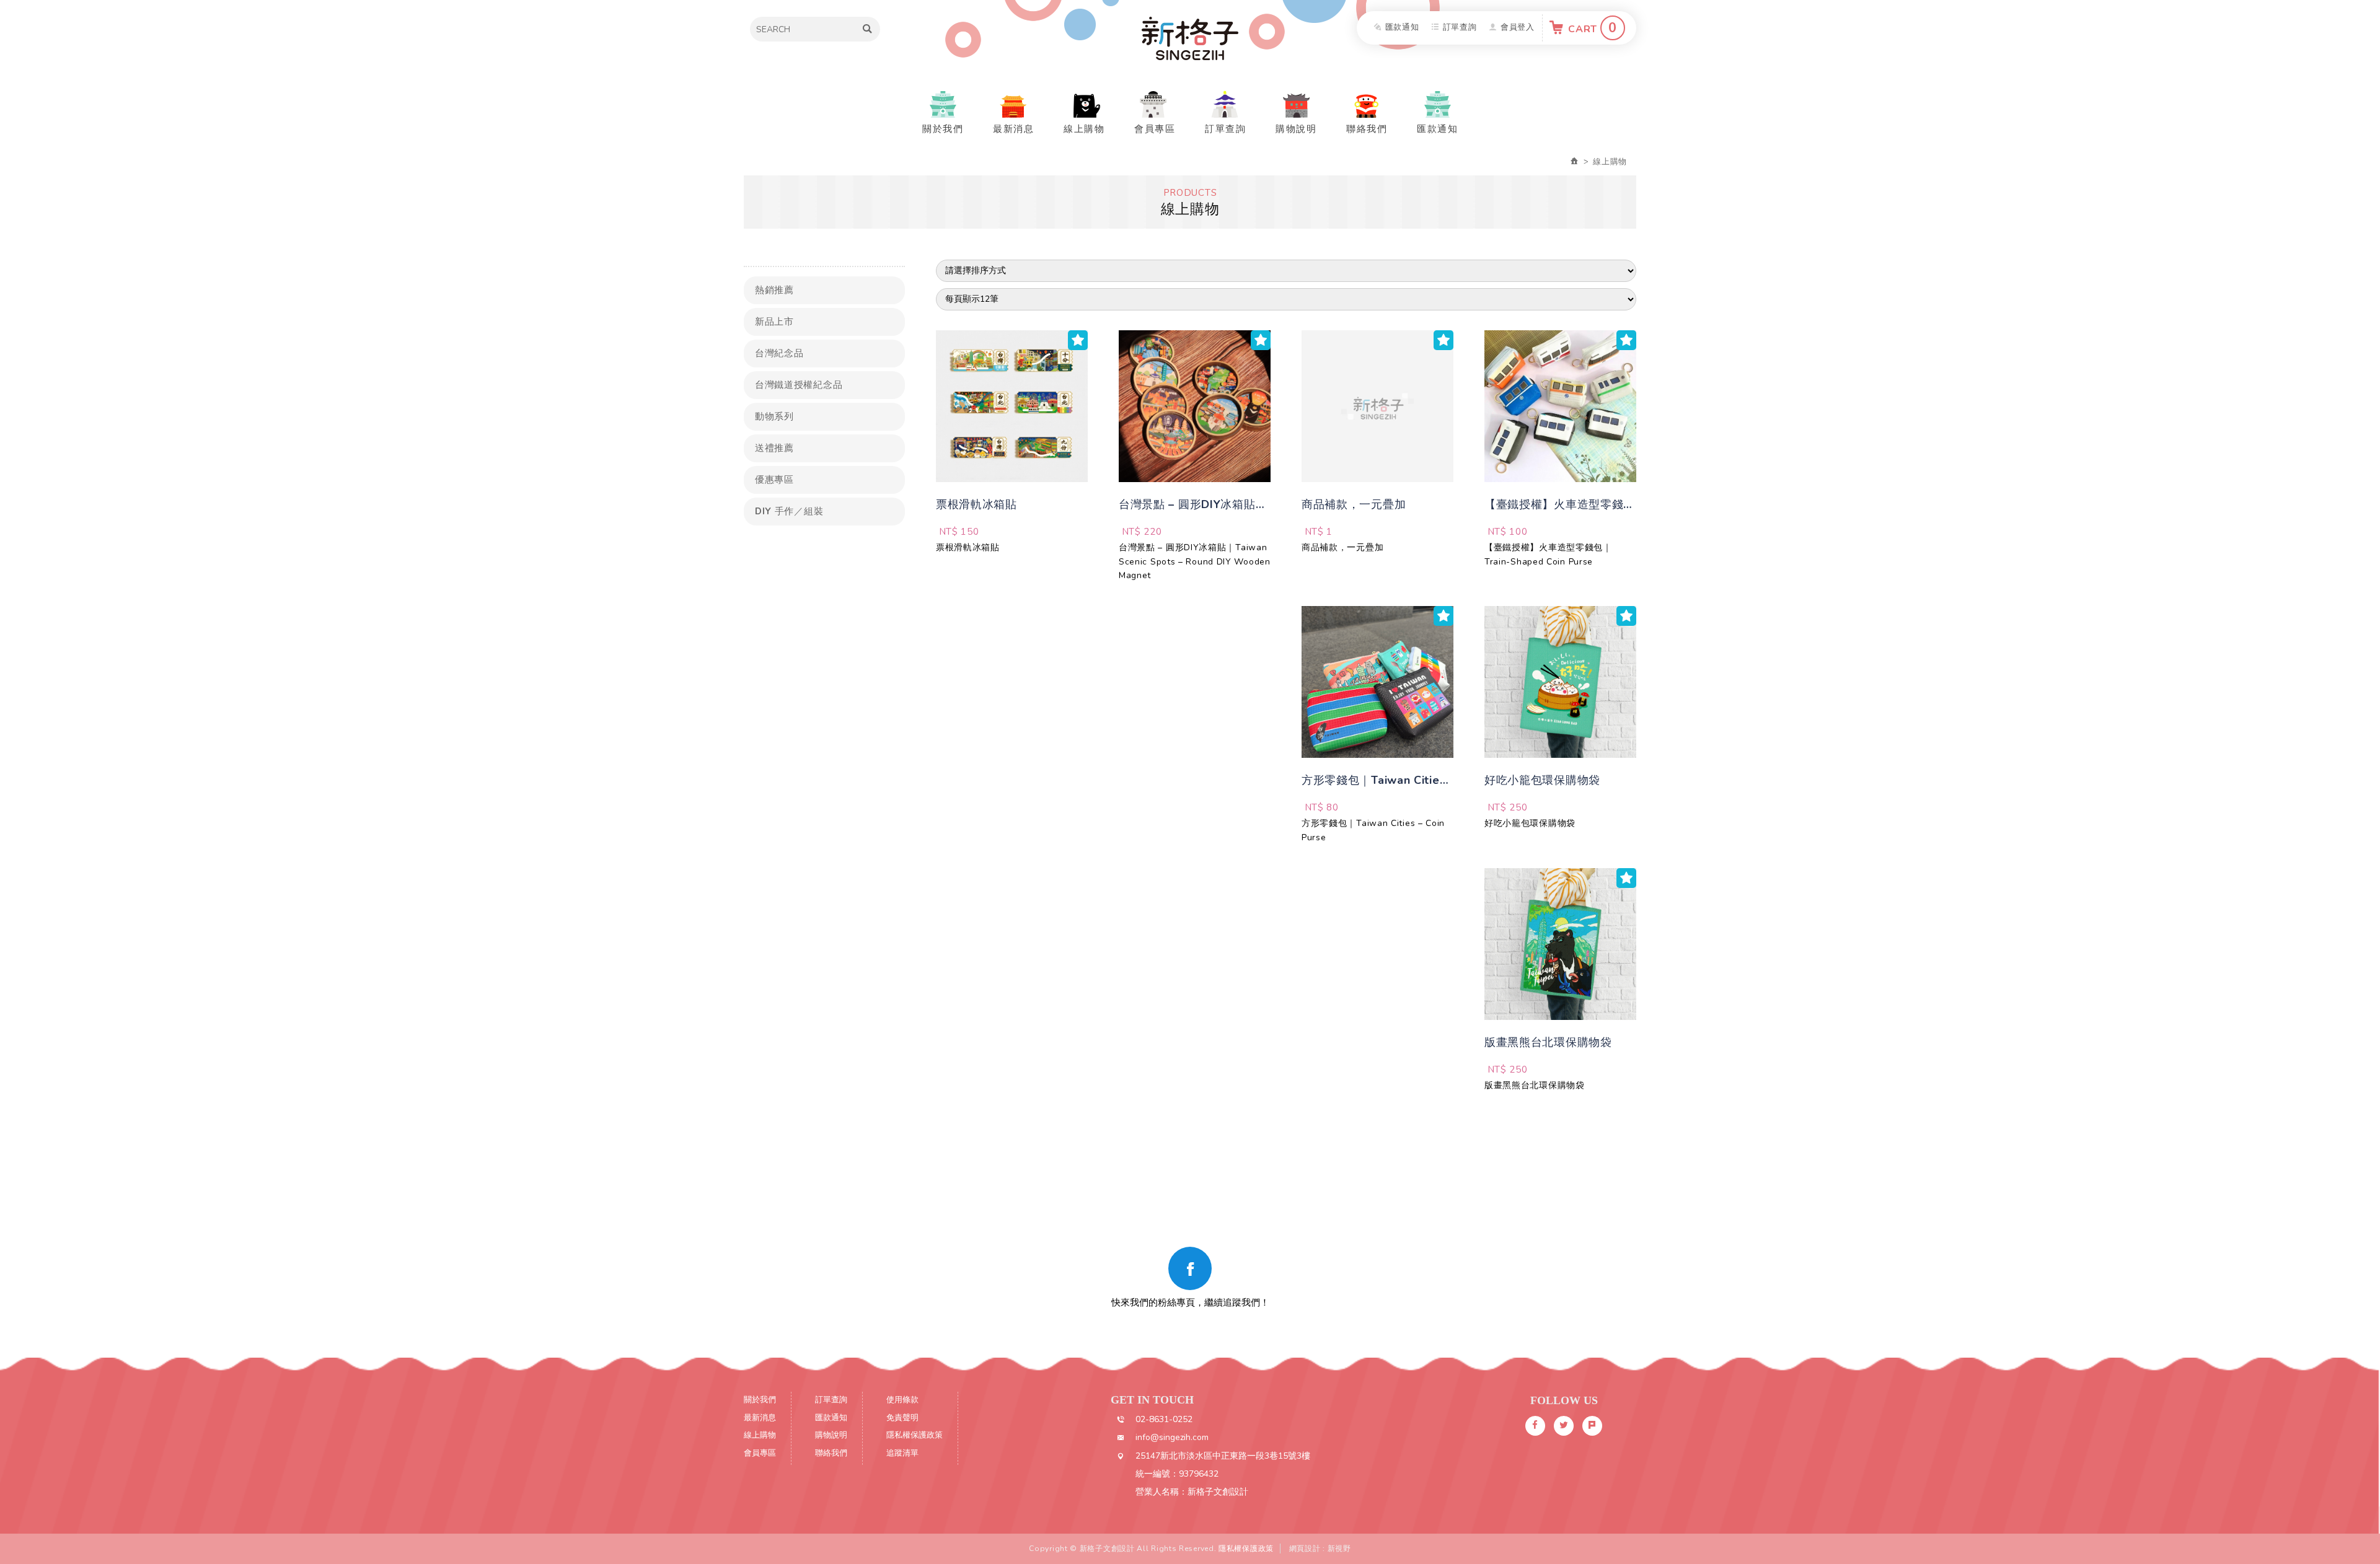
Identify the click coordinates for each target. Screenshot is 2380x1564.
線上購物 (1084, 129)
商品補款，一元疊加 (1342, 547)
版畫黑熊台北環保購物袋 (1535, 1085)
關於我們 (943, 129)
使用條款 (902, 1400)
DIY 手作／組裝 (789, 511)
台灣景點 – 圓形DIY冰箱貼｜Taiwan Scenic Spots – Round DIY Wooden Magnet (1195, 561)
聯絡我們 (1367, 129)
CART (1593, 28)
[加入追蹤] (1078, 340)
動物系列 (774, 416)
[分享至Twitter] (1564, 1426)
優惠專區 (774, 480)
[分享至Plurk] (1592, 1426)
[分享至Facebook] (1535, 1426)
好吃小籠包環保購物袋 (1530, 823)
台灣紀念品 (779, 353)
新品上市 (774, 322)
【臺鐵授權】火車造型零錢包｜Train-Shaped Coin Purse (1548, 554)
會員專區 (1155, 129)
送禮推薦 (774, 448)
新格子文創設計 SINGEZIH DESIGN (1190, 38)
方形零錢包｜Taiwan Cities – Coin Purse (1373, 830)
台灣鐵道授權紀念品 (799, 385)
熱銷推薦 (774, 290)
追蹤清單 (902, 1453)
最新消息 (1013, 129)
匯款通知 (1402, 27)
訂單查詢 (1460, 27)
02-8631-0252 (1164, 1419)
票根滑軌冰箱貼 (968, 547)
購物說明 (1296, 129)
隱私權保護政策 (915, 1435)
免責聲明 (902, 1418)
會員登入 (1518, 27)
